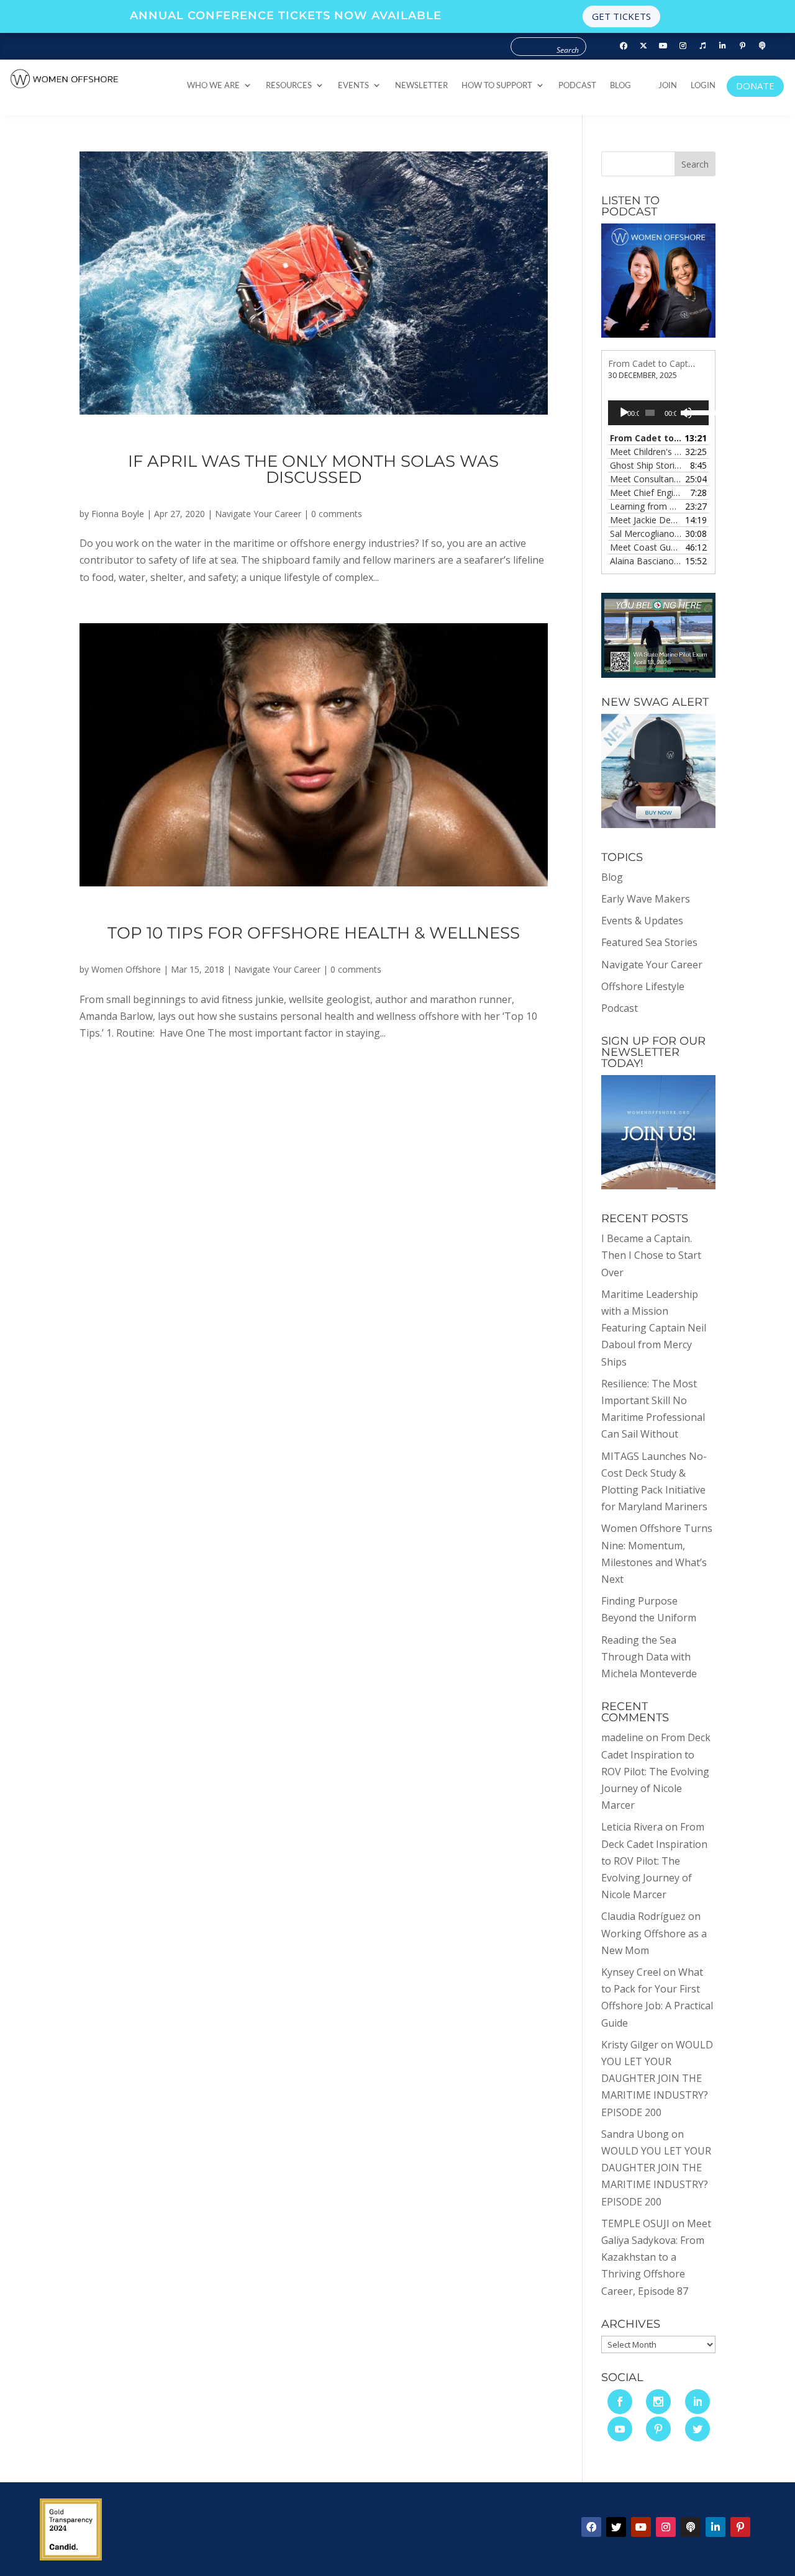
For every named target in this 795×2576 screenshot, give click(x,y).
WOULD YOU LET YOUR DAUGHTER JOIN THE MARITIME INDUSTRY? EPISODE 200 (657, 2078)
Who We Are (213, 85)
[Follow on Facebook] (624, 46)
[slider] (694, 412)
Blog (620, 85)
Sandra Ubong (635, 2134)
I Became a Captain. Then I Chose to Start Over (651, 1255)
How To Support (497, 85)
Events (353, 85)
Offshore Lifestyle (643, 986)
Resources (289, 85)
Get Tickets (621, 16)
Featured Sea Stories (649, 942)
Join (668, 85)
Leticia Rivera (632, 1827)
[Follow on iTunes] (703, 46)
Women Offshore (126, 969)
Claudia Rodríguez (643, 1916)
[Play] (624, 413)
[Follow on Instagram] (683, 46)
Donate (755, 86)
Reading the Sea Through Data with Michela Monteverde (649, 1657)
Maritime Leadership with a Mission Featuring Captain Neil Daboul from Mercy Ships (654, 1328)
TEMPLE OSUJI (635, 2223)
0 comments (337, 514)
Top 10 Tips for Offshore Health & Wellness (314, 933)
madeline (622, 1737)
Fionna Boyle (118, 514)
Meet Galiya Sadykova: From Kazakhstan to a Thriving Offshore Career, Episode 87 (656, 2257)
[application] (658, 413)
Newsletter (421, 85)
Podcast (577, 85)
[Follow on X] (616, 2527)
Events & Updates (642, 921)
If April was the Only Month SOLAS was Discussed (313, 469)
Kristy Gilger (630, 2045)
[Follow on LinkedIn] (723, 46)
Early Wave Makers (646, 899)
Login (703, 85)
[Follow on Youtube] (663, 46)
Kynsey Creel (631, 1972)
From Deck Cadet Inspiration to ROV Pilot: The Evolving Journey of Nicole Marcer (656, 1771)
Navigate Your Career (258, 514)
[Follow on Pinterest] (743, 46)
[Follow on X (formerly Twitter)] (643, 46)
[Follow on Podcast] (763, 46)
